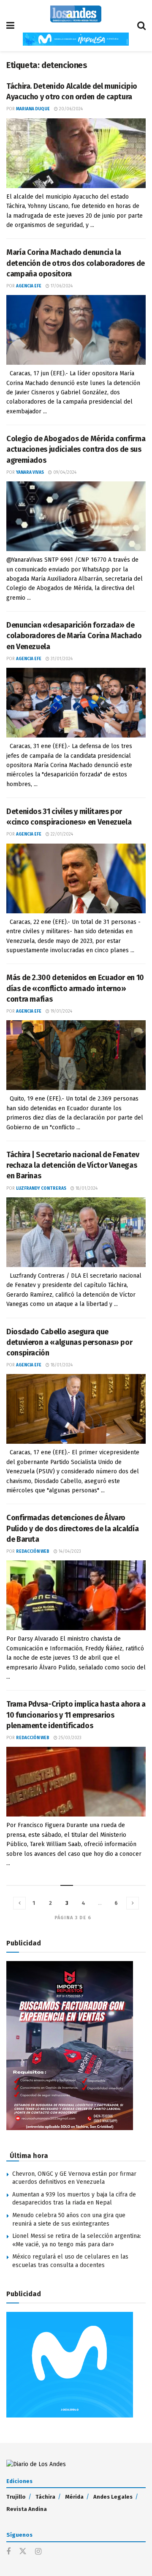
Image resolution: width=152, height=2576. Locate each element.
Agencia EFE (29, 286)
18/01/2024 (86, 1188)
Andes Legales (113, 2497)
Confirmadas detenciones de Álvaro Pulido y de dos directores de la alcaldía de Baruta (72, 1528)
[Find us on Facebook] (8, 2552)
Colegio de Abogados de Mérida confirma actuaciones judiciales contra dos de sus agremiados (76, 449)
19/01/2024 (61, 1011)
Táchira (45, 2497)
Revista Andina (27, 2509)
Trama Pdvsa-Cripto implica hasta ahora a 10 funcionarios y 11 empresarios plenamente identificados (76, 1715)
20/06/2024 (70, 109)
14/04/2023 (69, 1552)
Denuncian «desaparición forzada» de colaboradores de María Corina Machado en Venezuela (74, 636)
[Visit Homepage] (76, 14)
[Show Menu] (10, 26)
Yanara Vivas (30, 473)
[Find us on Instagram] (38, 2552)
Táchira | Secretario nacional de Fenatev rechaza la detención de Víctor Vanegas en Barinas (73, 1165)
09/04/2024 (64, 473)
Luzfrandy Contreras (41, 1188)
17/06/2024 (61, 286)
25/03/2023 (69, 1738)
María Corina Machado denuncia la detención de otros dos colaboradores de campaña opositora (76, 263)
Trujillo (16, 2497)
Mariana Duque (33, 109)
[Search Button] (141, 26)
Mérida (74, 2497)
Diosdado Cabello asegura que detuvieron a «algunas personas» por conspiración (69, 1342)
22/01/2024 (61, 834)
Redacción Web (33, 1552)
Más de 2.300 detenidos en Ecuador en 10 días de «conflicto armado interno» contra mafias (75, 988)
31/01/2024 (61, 659)
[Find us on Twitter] (23, 2552)
